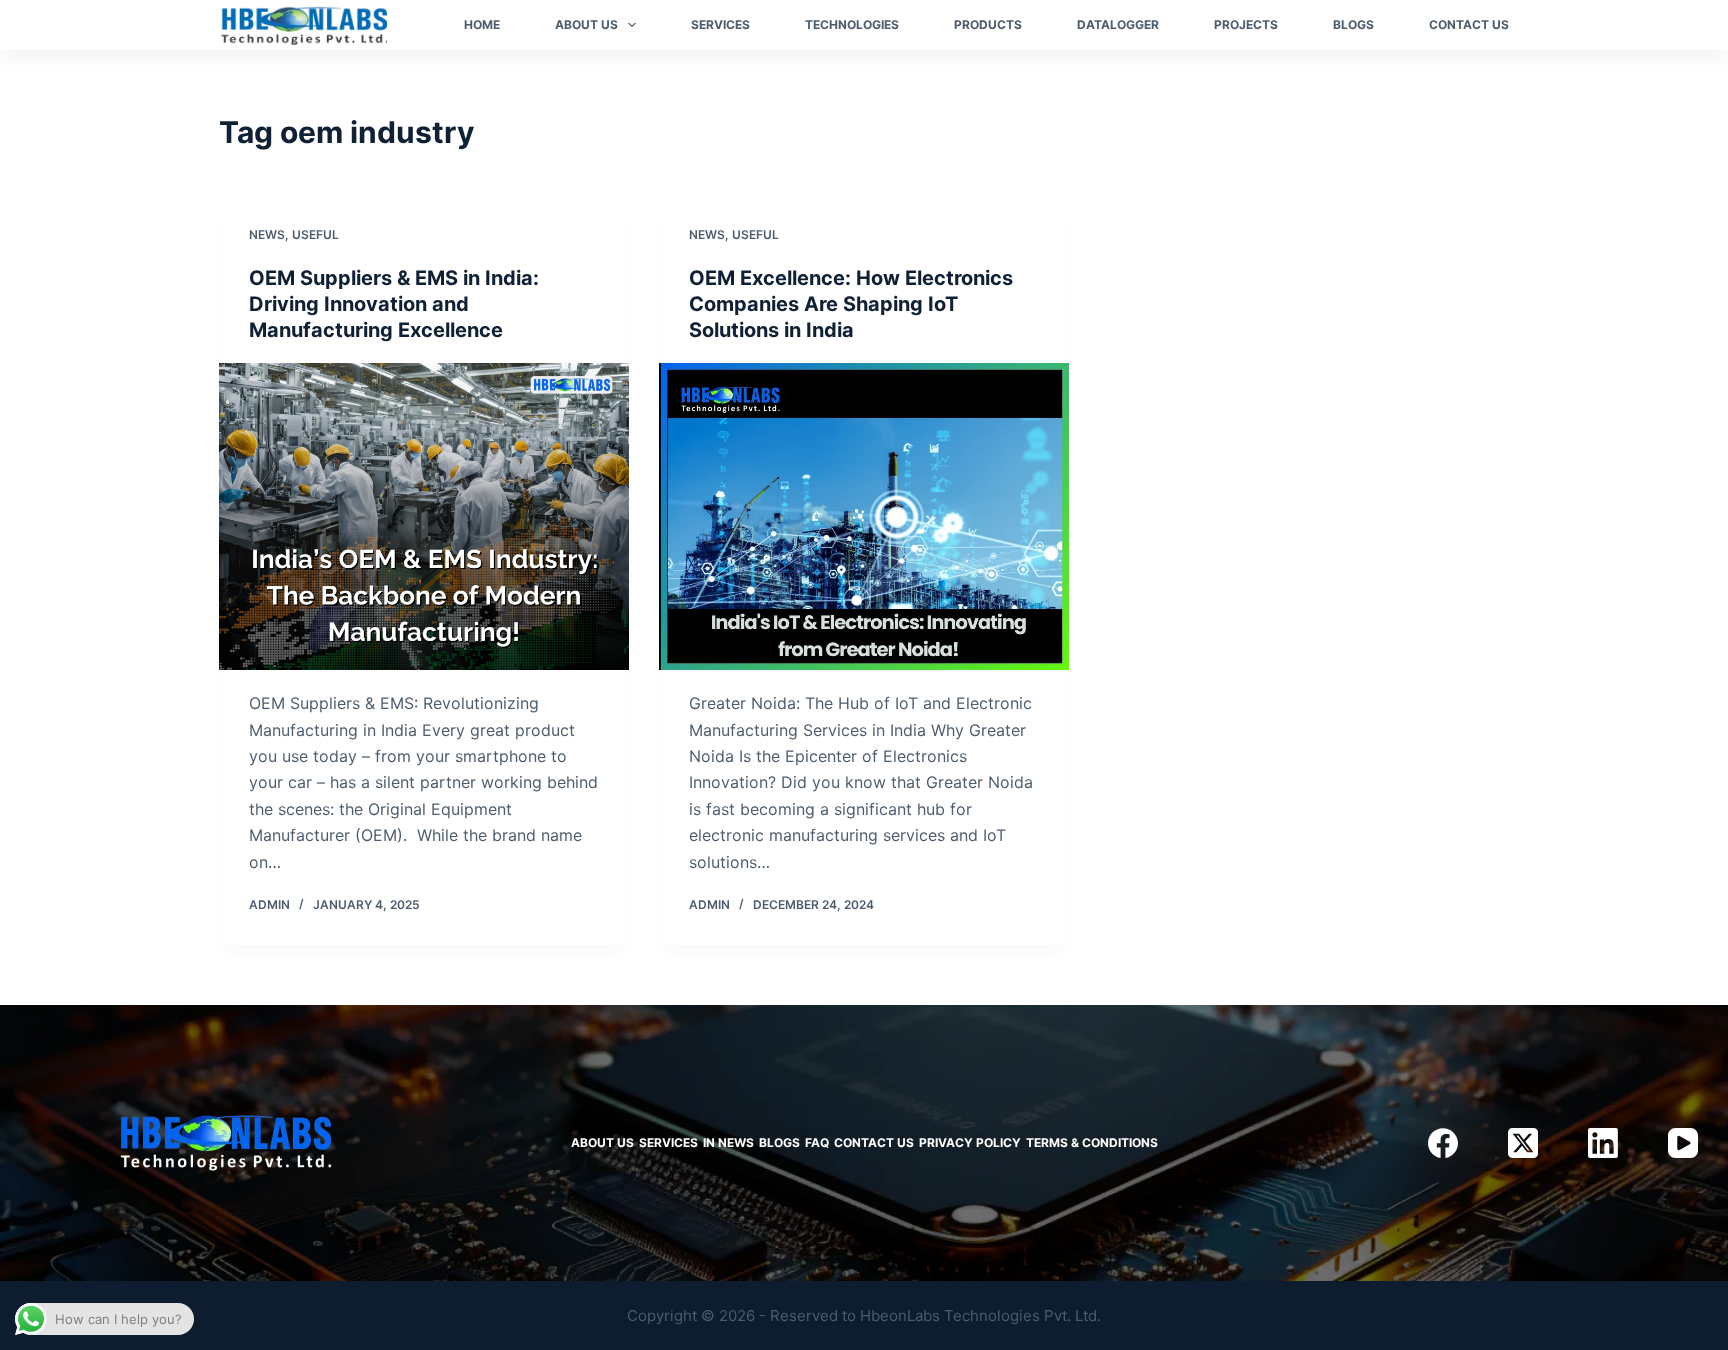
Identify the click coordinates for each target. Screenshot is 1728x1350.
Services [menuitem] (720, 24)
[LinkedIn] (1603, 1143)
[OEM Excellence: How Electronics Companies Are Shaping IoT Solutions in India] (864, 517)
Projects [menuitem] (1246, 24)
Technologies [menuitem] (852, 24)
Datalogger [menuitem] (1118, 24)
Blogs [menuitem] (1353, 24)
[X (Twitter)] (1523, 1143)
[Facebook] (1443, 1143)
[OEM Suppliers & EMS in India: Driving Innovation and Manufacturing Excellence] (424, 517)
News (267, 234)
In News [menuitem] (728, 1142)
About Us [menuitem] (586, 24)
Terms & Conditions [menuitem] (1092, 1142)
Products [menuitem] (988, 24)
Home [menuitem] (482, 24)
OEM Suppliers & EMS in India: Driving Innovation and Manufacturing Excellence (394, 304)
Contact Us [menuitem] (1469, 24)
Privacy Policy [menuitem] (970, 1142)
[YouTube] (1683, 1143)
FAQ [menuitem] (817, 1142)
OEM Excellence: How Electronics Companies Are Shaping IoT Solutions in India (851, 304)
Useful (315, 234)
